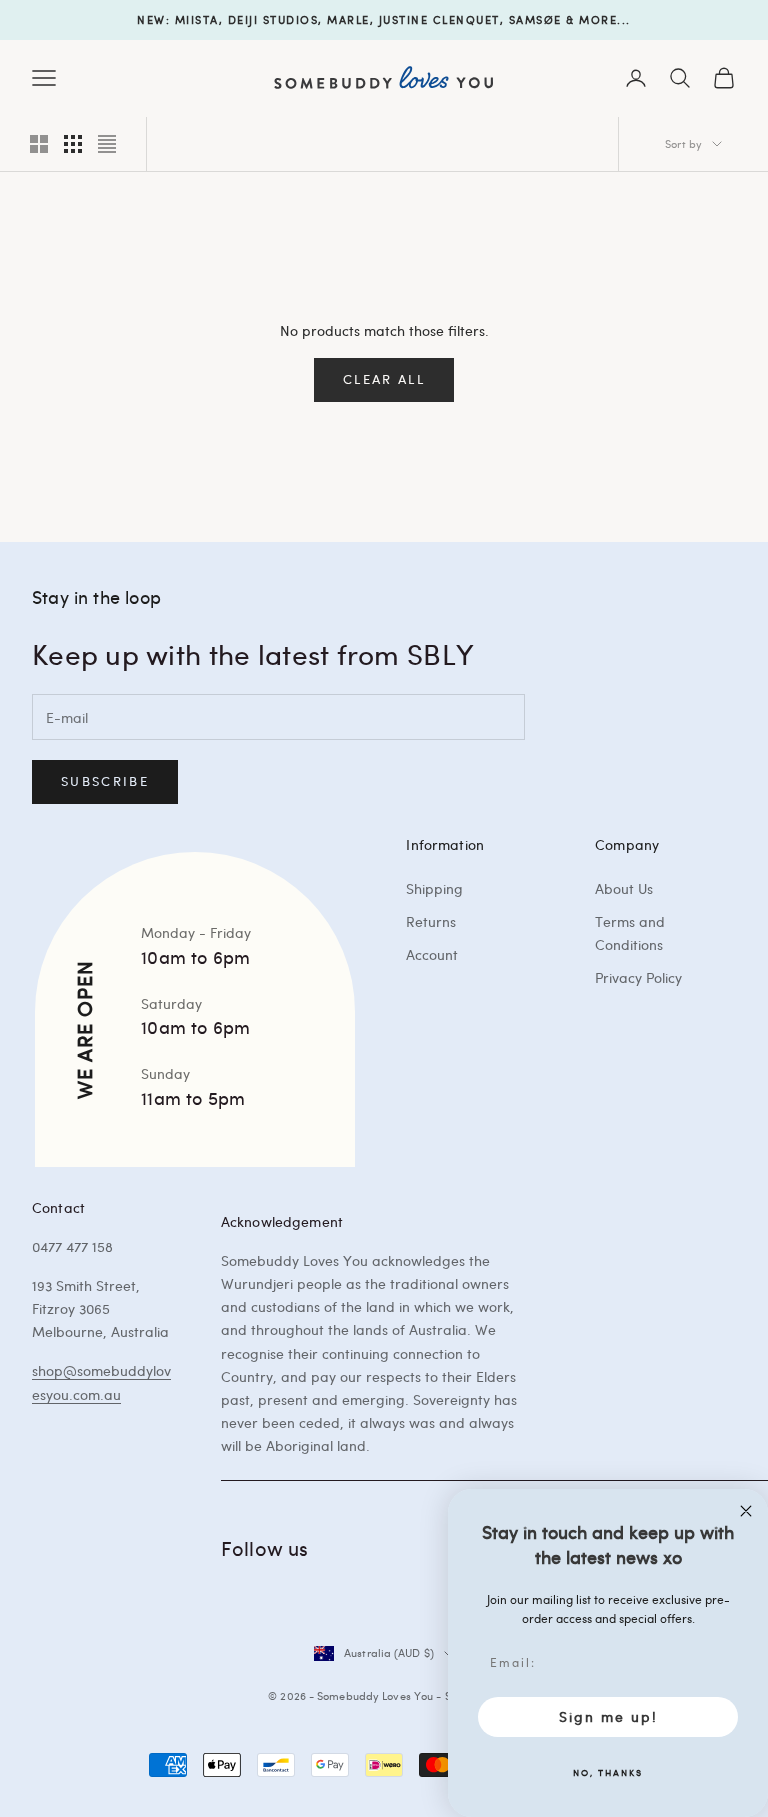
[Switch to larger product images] (39, 144)
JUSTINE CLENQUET (439, 19)
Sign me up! (608, 1716)
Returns (431, 921)
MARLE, (350, 19)
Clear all (384, 379)
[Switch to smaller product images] (73, 144)
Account (432, 954)
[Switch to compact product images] (107, 144)
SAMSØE (535, 19)
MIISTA (197, 19)
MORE (598, 19)
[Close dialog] (746, 1511)
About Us (624, 888)
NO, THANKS (608, 1772)
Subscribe (105, 781)
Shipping (434, 888)
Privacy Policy (638, 977)
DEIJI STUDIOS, (275, 19)
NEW (151, 19)
